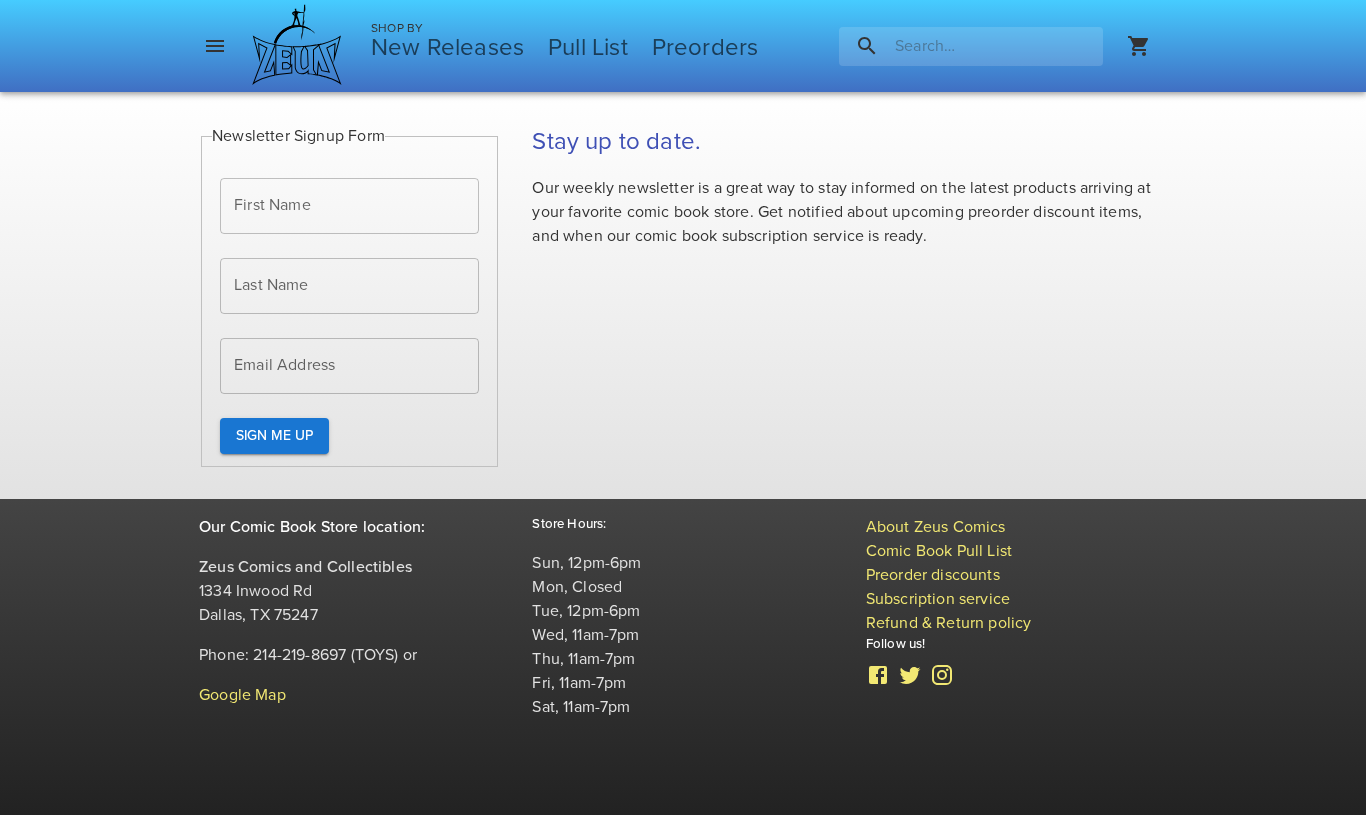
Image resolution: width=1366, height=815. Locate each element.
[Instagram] (942, 682)
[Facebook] (878, 682)
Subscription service (938, 599)
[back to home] (297, 46)
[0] (1139, 46)
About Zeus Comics (936, 527)
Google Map (242, 695)
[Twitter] (910, 682)
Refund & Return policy (949, 623)
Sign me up (274, 435)
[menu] (215, 46)
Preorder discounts (933, 575)
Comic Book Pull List (939, 551)
